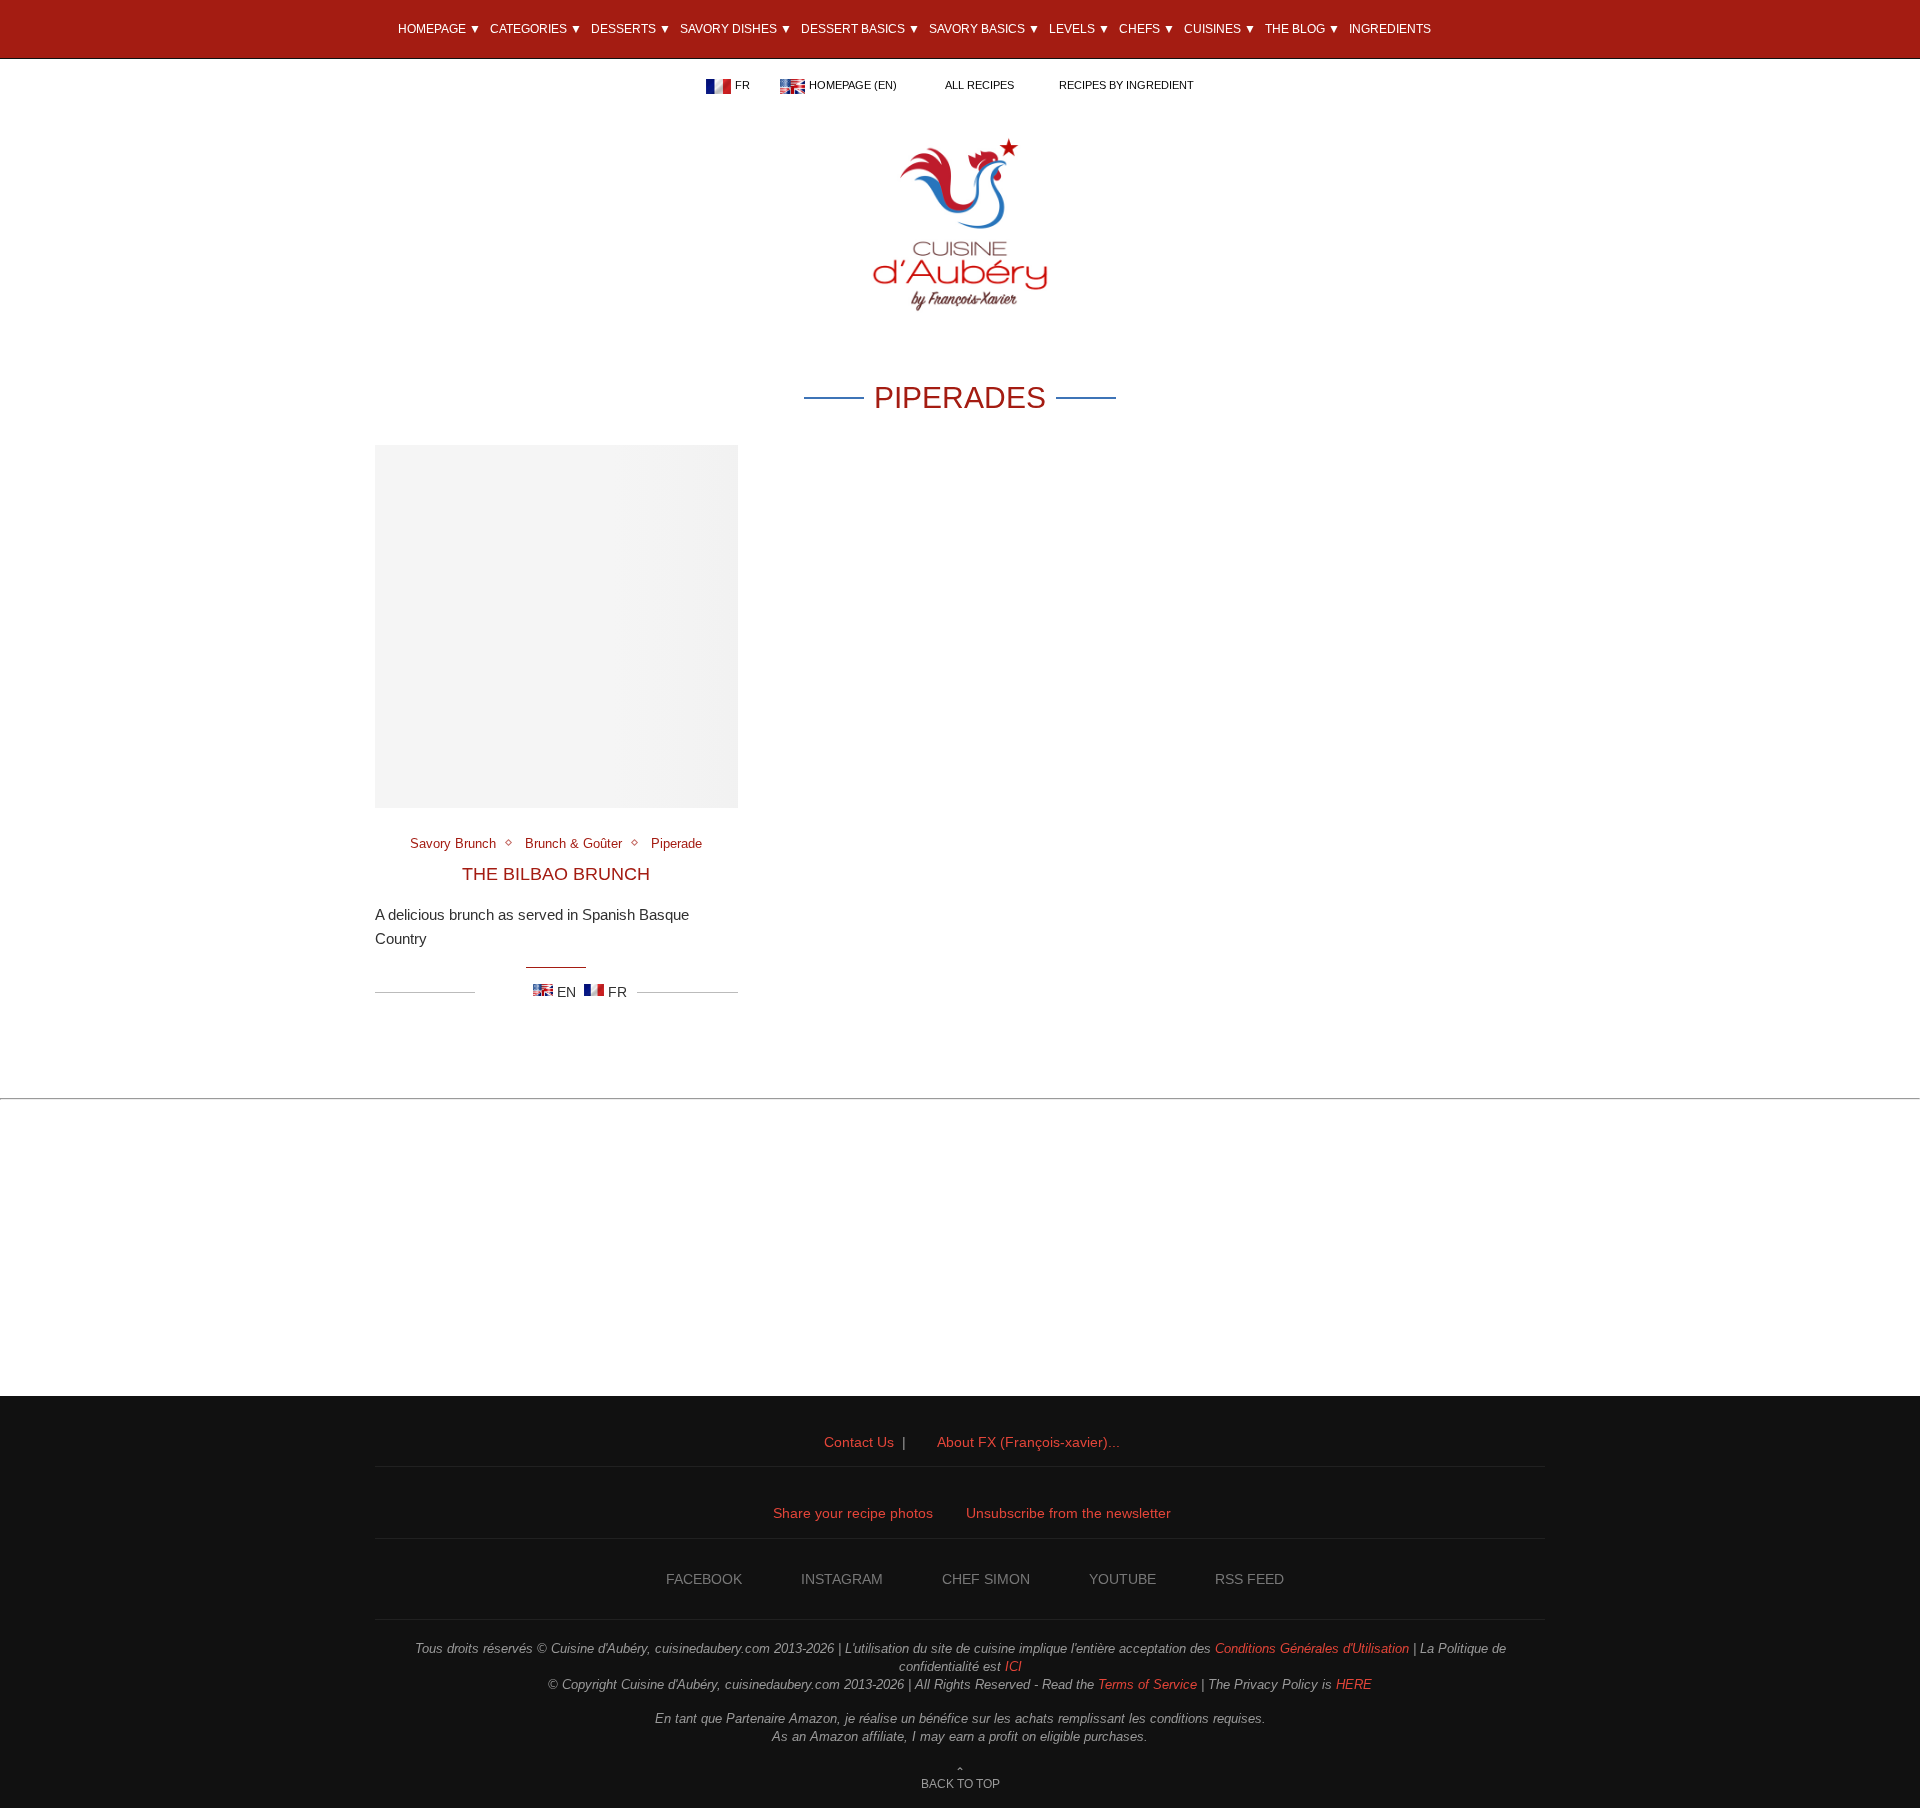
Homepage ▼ (438, 29)
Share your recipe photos (853, 1513)
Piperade (676, 843)
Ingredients (1390, 29)
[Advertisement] (960, 1256)
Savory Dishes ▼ (736, 29)
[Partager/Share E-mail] (515, 992)
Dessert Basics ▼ (860, 29)
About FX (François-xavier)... (1028, 1442)
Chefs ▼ (1147, 29)
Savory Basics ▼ (984, 29)
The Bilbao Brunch (556, 874)
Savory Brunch (453, 843)
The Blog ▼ (1302, 29)
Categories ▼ (536, 29)
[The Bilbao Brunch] (556, 626)
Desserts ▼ (631, 29)
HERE (1354, 1684)
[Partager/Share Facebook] (490, 992)
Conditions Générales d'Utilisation (1312, 1648)
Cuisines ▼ (1220, 29)
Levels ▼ (1079, 29)
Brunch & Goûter (573, 843)
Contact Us (859, 1442)
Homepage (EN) (853, 85)
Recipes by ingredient (1126, 85)
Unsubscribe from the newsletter (1068, 1513)
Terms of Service (1147, 1684)
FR (742, 85)
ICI (1013, 1666)
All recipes (979, 85)
